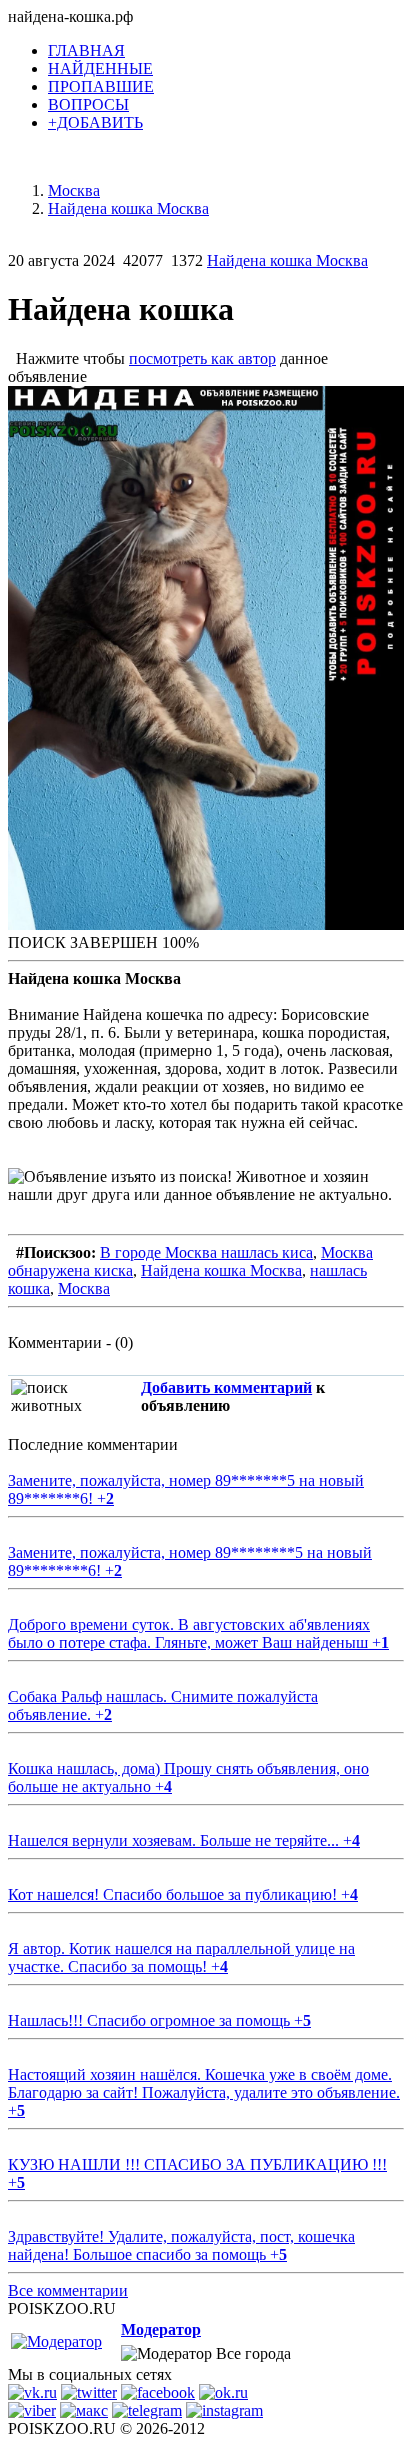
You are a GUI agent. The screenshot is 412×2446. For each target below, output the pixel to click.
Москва (84, 1288)
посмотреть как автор (202, 358)
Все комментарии (68, 2290)
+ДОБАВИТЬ (95, 122)
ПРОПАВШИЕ (101, 86)
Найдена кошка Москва (287, 260)
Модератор (161, 2329)
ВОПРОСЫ (88, 104)
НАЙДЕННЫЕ (100, 68)
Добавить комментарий (226, 1387)
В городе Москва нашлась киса (206, 1252)
